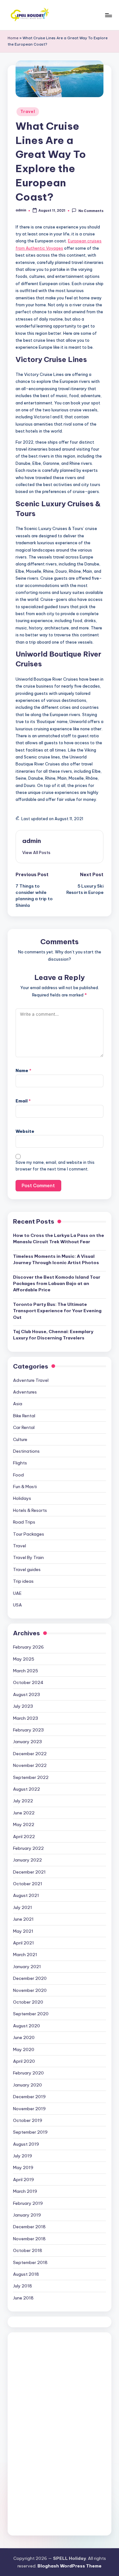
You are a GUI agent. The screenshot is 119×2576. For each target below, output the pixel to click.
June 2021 (23, 1919)
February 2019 (28, 2203)
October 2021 (28, 1884)
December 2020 (30, 1978)
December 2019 (29, 2097)
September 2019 (30, 2132)
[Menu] (108, 15)
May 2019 (23, 2167)
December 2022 (30, 1754)
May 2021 (23, 1931)
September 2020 (31, 2014)
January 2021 (27, 1967)
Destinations (26, 1451)
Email (23, 1101)
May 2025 (24, 1659)
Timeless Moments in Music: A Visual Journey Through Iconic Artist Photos (56, 1259)
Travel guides (27, 1569)
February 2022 (28, 1848)
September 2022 (31, 1777)
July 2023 (23, 1706)
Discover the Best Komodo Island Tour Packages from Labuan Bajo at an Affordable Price (57, 1284)
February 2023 (28, 1730)
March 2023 (26, 1718)
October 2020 (28, 2002)
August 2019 (26, 2144)
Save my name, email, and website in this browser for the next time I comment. (55, 1166)
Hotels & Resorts (30, 1510)
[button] (36, 852)
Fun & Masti (25, 1487)
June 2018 (23, 2298)
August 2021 (26, 1895)
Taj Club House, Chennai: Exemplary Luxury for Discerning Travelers (53, 1335)
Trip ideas (23, 1581)
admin (32, 841)
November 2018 (29, 2239)
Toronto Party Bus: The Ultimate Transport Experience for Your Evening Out (57, 1311)
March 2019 (25, 2191)
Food (18, 1475)
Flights (20, 1463)
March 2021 (25, 1955)
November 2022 (30, 1765)
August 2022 (26, 1789)
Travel (28, 112)
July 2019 (23, 2156)
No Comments (91, 211)
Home (13, 38)
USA (17, 1605)
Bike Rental (24, 1416)
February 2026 (28, 1647)
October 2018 (28, 2250)
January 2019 (27, 2215)
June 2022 (24, 1813)
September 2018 (30, 2262)
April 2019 (23, 2180)
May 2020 (24, 2049)
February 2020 (28, 2073)
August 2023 (26, 1694)
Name (23, 1070)
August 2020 (26, 2026)
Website (25, 1131)
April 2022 (24, 1837)
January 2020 (27, 2085)
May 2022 (24, 1824)
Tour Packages (29, 1534)
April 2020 (24, 2061)
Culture (20, 1439)
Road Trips (24, 1522)
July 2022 (23, 1801)
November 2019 (29, 2109)
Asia (18, 1404)
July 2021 (23, 1907)
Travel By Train (28, 1557)
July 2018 (23, 2286)
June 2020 (24, 2037)
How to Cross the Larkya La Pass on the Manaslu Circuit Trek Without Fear (59, 1238)
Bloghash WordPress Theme (69, 2566)
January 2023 (27, 1742)
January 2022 (27, 1860)
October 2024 (28, 1682)
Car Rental (24, 1427)
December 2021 (29, 1872)
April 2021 (23, 1943)
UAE (17, 1593)
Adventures (25, 1392)
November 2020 (30, 1990)
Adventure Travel (31, 1380)
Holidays (22, 1498)
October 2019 (28, 2120)
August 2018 (26, 2274)
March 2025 (26, 1671)
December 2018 (29, 2227)
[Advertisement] (61, 2433)
